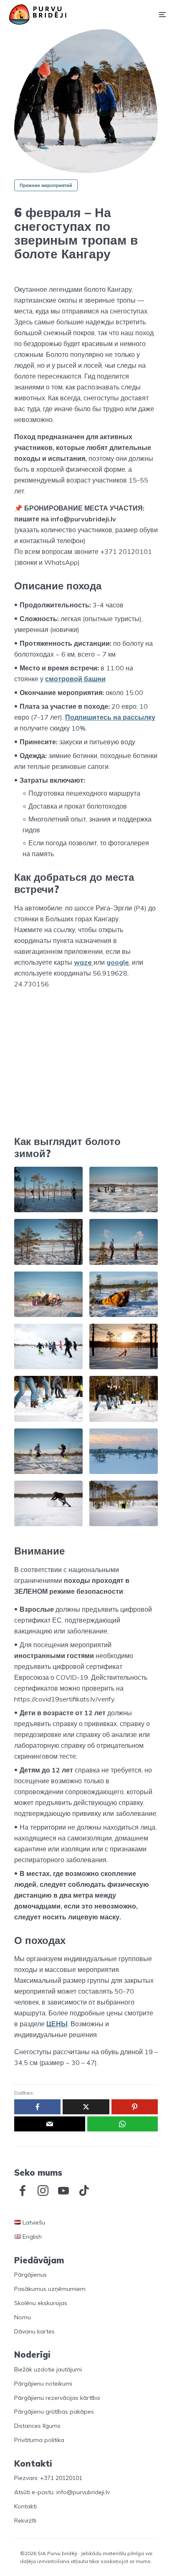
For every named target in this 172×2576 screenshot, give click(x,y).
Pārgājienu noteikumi (43, 2384)
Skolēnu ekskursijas (41, 2303)
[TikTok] (84, 2191)
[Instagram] (43, 2191)
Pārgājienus (30, 2275)
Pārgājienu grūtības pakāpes (54, 2412)
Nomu (23, 2317)
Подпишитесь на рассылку (110, 717)
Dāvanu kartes (34, 2331)
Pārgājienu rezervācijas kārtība (57, 2398)
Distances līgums (37, 2426)
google (118, 962)
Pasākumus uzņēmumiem (50, 2289)
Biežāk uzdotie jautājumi (48, 2369)
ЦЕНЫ (57, 2024)
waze (84, 962)
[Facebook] (23, 2191)
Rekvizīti (25, 2520)
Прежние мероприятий (46, 185)
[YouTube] (63, 2191)
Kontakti (25, 2506)
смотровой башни (75, 679)
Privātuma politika (39, 2440)
